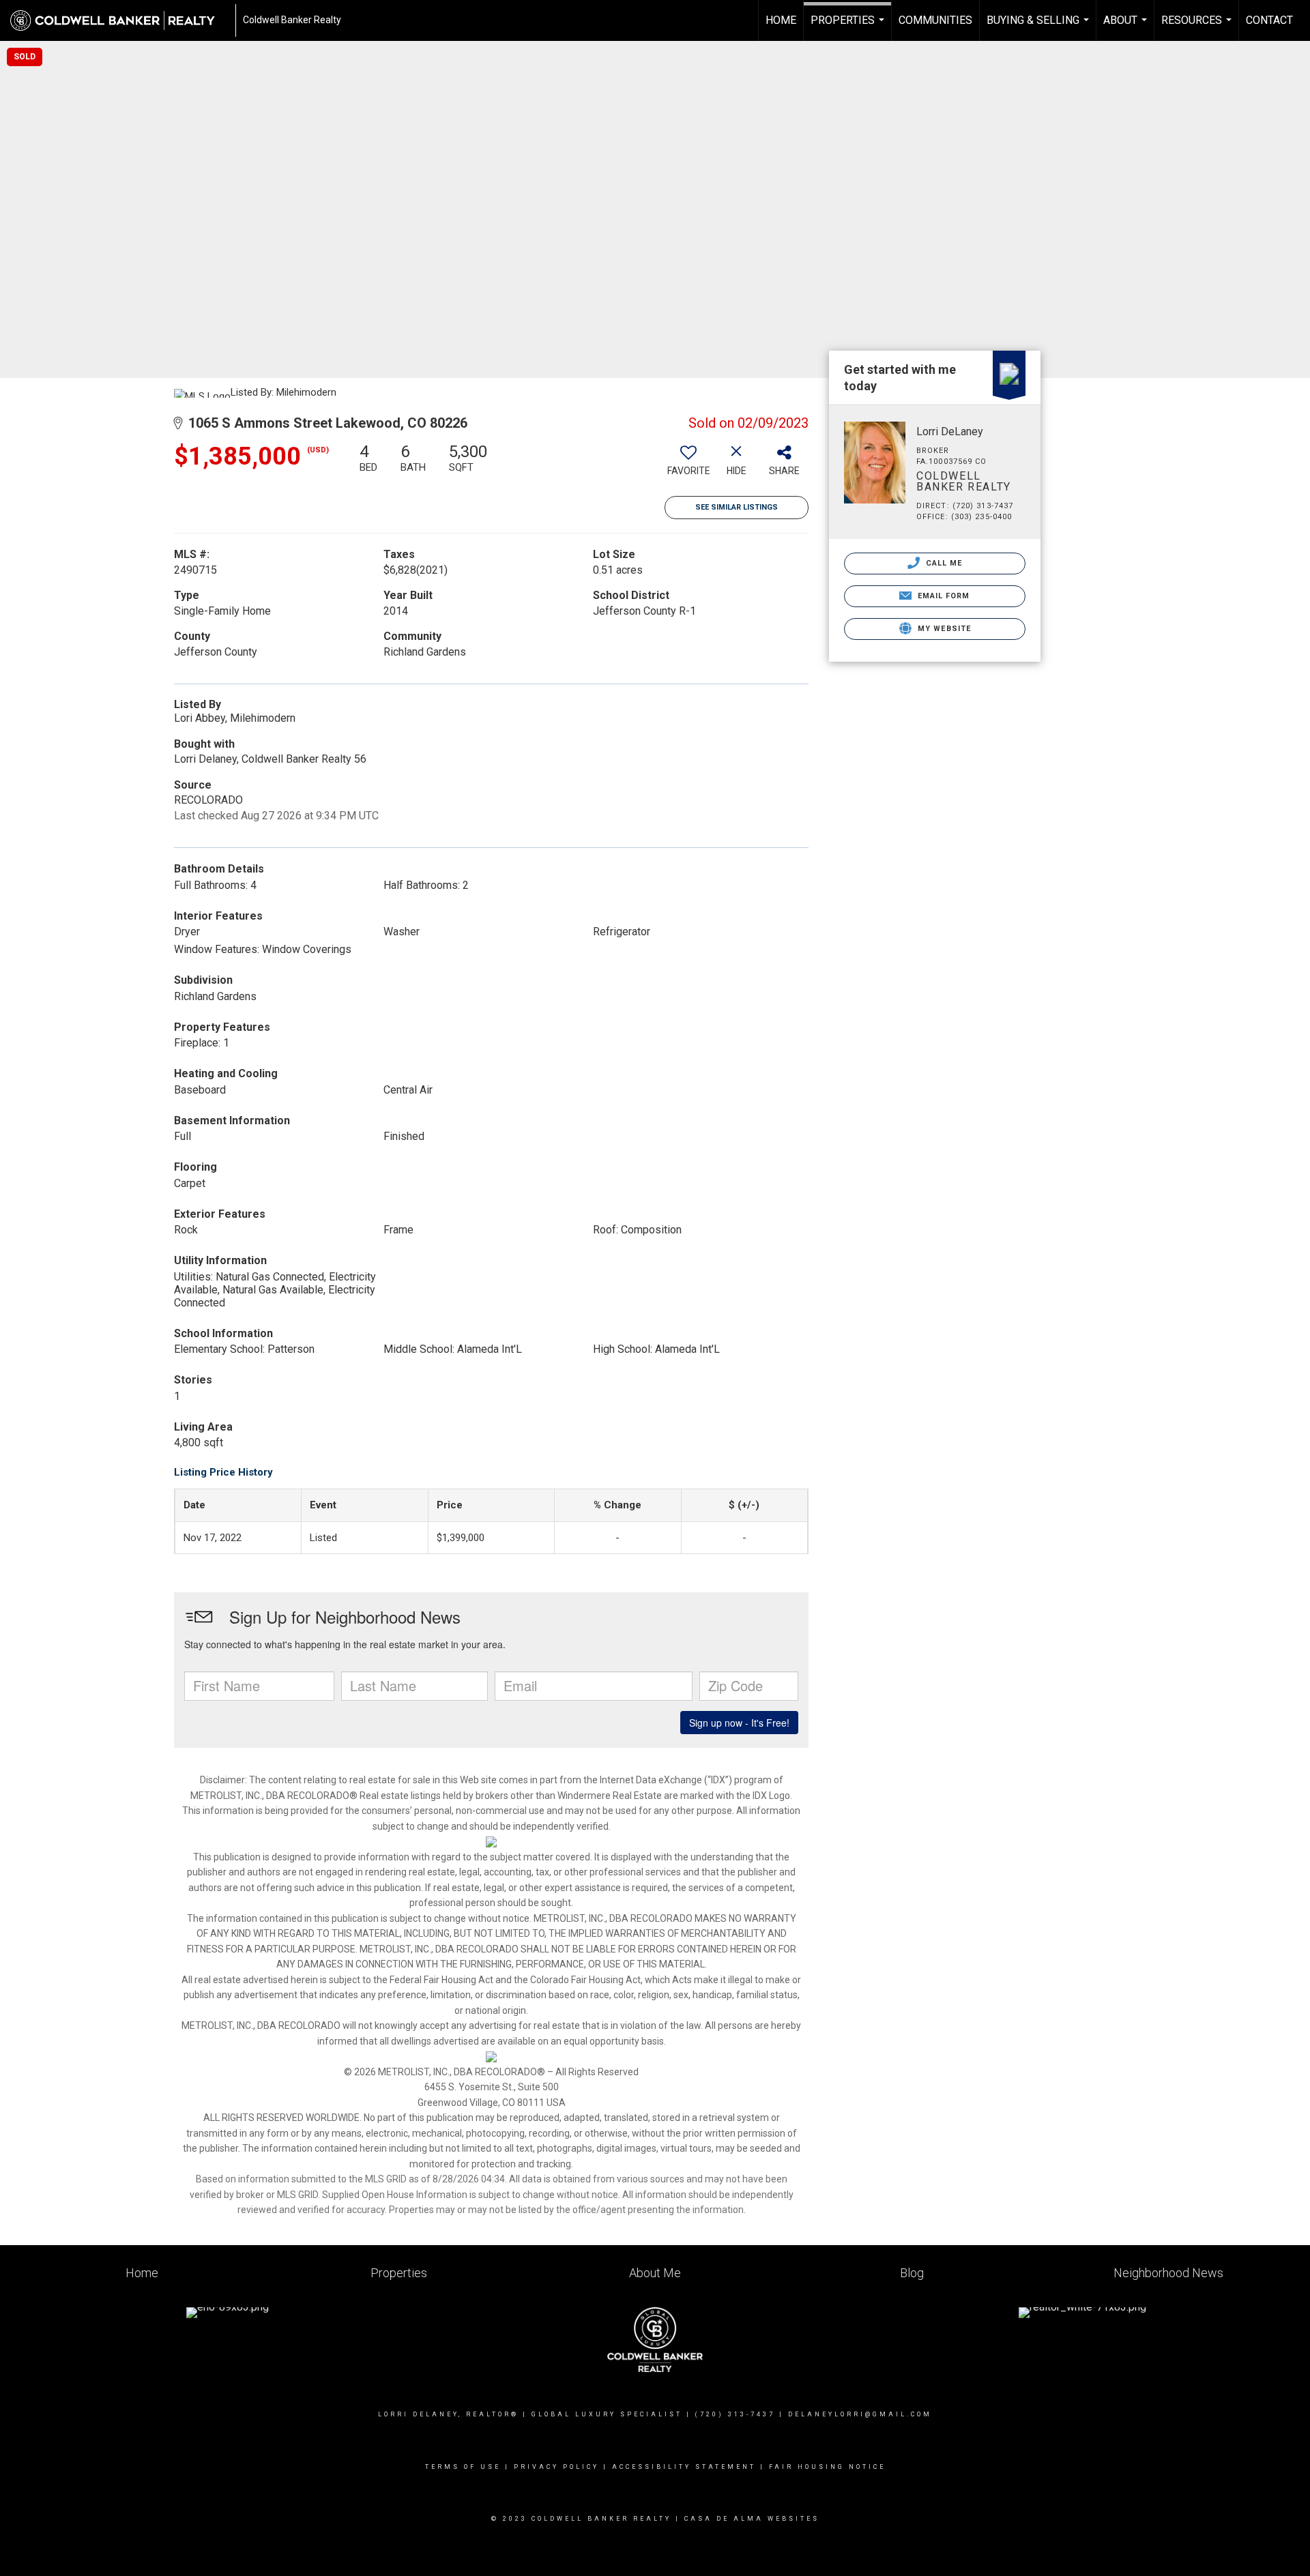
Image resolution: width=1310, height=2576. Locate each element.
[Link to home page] (119, 20)
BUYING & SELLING (1039, 27)
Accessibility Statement (684, 2467)
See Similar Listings (737, 507)
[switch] (688, 465)
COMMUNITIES (935, 20)
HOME (781, 20)
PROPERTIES (849, 27)
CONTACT (1269, 20)
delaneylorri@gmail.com (860, 2414)
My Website (943, 629)
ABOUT (1127, 27)
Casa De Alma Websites (752, 2519)
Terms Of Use (463, 2467)
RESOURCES (1198, 27)
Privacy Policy (556, 2467)
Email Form (942, 596)
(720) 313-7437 (735, 2414)
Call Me (943, 563)
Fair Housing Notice (827, 2467)
